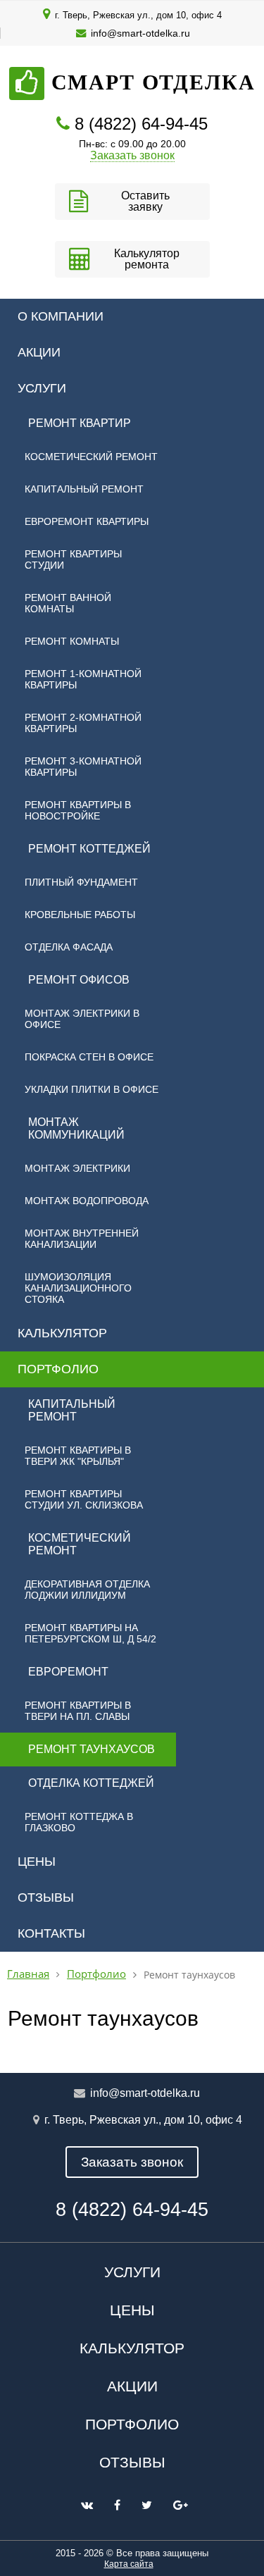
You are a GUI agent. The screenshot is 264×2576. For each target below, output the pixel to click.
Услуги (42, 388)
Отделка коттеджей (91, 1783)
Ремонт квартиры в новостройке (78, 810)
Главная (28, 1974)
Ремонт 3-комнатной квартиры (83, 767)
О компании (61, 316)
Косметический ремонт (91, 457)
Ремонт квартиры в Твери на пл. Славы (78, 1711)
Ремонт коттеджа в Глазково (79, 1822)
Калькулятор (62, 1333)
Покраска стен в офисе (89, 1057)
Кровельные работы (80, 915)
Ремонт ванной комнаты (68, 603)
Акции (39, 352)
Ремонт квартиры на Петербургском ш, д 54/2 (90, 1633)
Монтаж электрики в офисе (82, 1019)
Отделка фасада (69, 947)
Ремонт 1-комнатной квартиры (83, 679)
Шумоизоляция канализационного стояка (78, 1288)
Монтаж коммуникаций (76, 1128)
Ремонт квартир (80, 423)
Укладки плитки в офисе (92, 1089)
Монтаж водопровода (87, 1201)
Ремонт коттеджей (89, 849)
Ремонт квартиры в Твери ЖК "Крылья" (78, 1456)
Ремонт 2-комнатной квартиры (83, 723)
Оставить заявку (145, 201)
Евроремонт (68, 1672)
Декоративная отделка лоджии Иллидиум (87, 1590)
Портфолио (58, 1369)
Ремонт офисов (79, 980)
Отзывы (46, 1897)
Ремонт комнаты (72, 641)
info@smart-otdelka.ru (140, 33)
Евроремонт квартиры (87, 521)
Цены (37, 1862)
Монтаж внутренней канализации (82, 1239)
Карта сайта (129, 2564)
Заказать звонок (132, 155)
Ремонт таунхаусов (92, 1749)
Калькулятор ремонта (147, 259)
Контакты (51, 1933)
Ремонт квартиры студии (73, 559)
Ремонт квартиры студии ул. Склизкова (84, 1499)
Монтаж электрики (77, 1168)
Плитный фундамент (81, 882)
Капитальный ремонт (84, 489)
